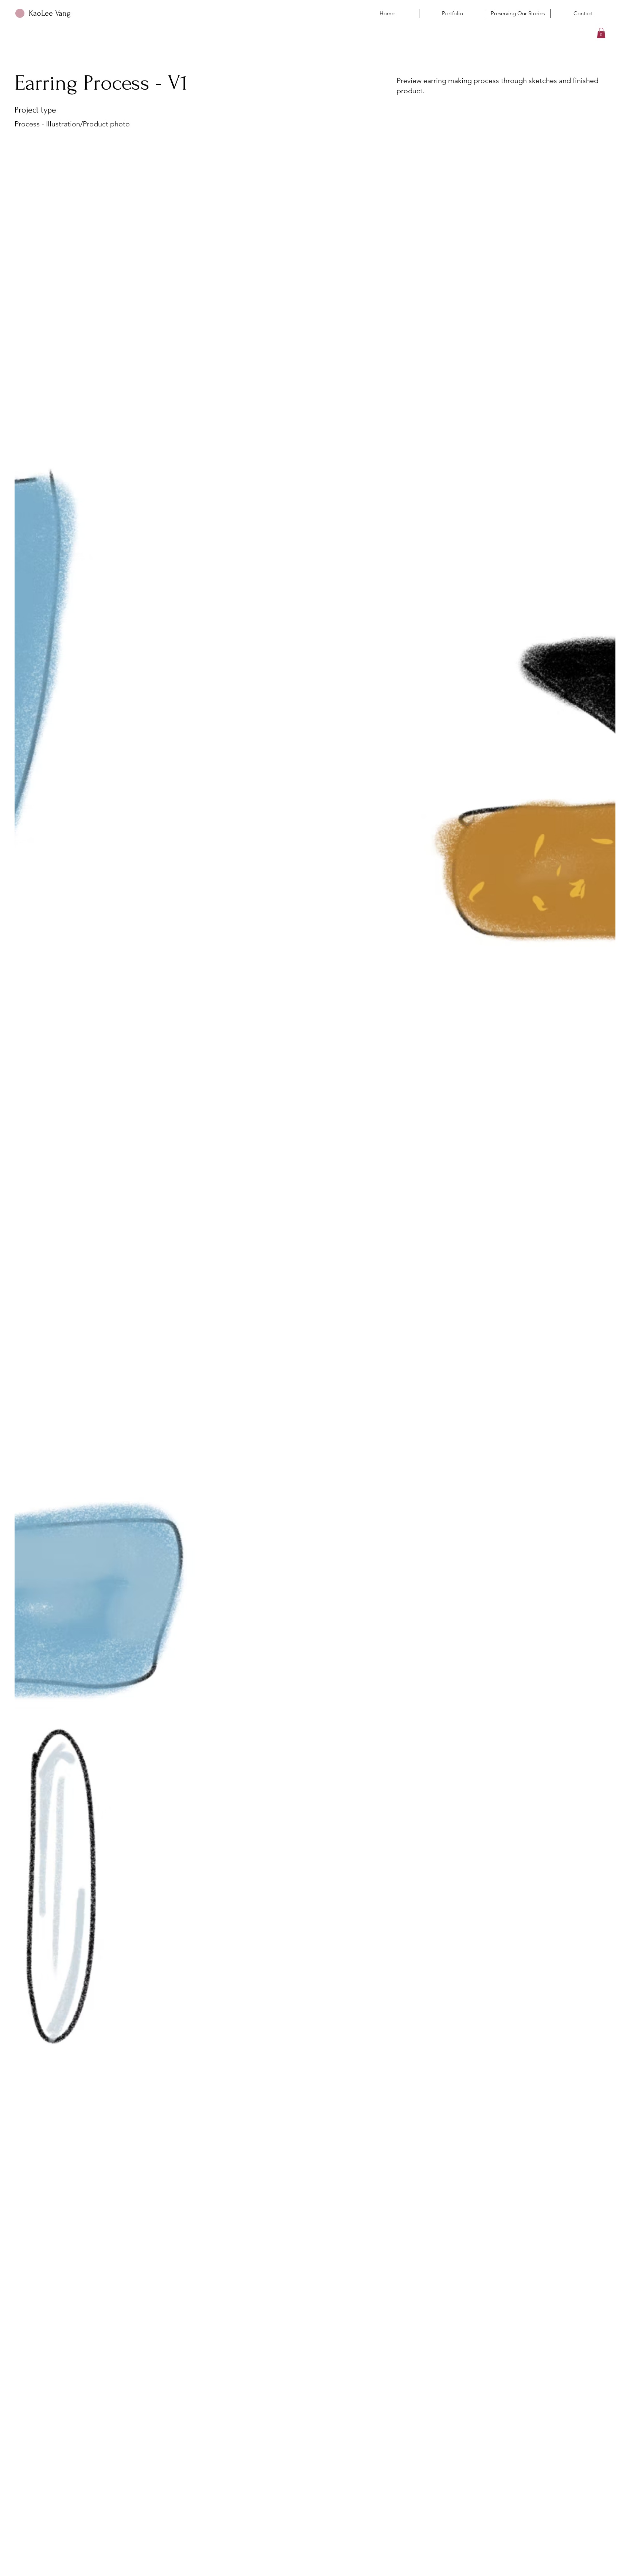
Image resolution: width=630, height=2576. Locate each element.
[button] (601, 33)
